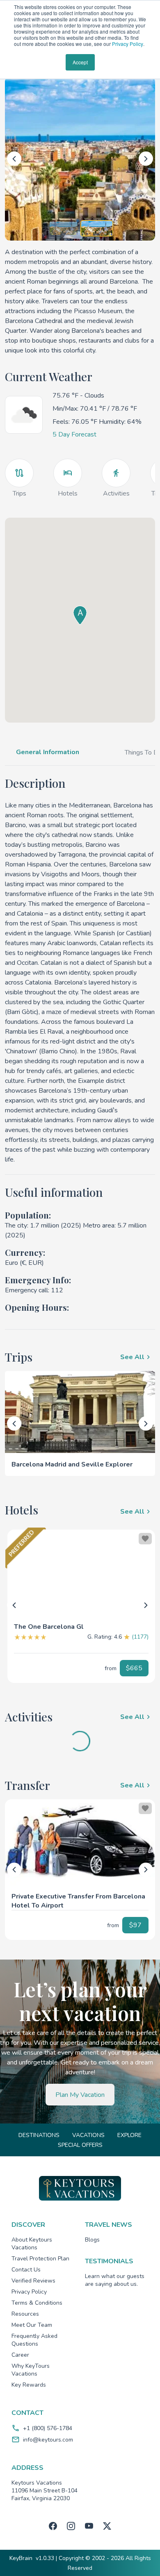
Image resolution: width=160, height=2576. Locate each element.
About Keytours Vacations (32, 2244)
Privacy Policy (128, 44)
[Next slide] (146, 159)
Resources (25, 2314)
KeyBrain (21, 2558)
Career (20, 2355)
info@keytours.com (48, 2440)
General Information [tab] (48, 752)
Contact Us (26, 2270)
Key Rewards (29, 2385)
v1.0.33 (45, 2558)
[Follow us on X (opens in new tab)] (107, 2526)
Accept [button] (80, 62)
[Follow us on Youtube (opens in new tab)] (89, 2526)
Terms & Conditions (37, 2303)
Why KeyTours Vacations (31, 2370)
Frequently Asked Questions (34, 2340)
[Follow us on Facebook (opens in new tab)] (53, 2526)
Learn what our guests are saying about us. (115, 2280)
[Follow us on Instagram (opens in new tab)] (71, 2526)
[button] (81, 1623)
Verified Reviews (33, 2281)
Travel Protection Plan (40, 2259)
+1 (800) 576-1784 (48, 2428)
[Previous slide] (14, 159)
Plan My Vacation (80, 2095)
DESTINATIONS (39, 2135)
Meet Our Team (32, 2325)
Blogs (92, 2240)
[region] (81, 1573)
